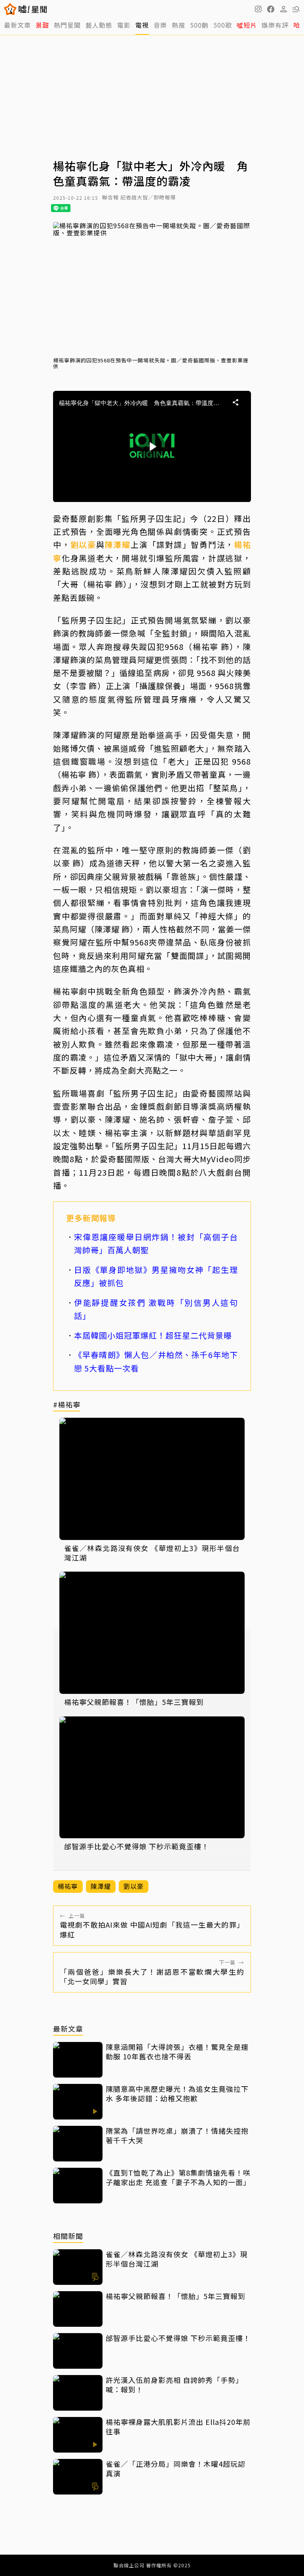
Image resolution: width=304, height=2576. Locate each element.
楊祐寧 (68, 1886)
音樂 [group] (160, 25)
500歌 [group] (223, 25)
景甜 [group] (42, 25)
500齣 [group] (199, 25)
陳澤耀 (118, 545)
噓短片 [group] (247, 25)
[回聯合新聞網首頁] (10, 9)
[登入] (283, 9)
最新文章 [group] (17, 25)
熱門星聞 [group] (67, 25)
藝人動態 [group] (99, 25)
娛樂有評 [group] (275, 25)
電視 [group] (142, 25)
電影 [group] (124, 25)
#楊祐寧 (67, 1405)
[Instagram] (258, 9)
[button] (271, 9)
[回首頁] (33, 9)
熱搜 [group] (179, 25)
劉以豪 (83, 545)
